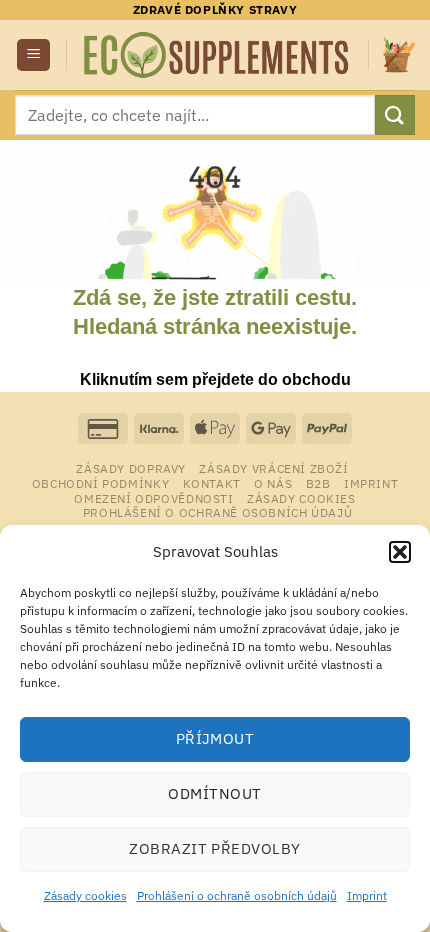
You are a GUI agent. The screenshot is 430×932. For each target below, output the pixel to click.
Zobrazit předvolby (214, 848)
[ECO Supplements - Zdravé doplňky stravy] (217, 55)
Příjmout (215, 738)
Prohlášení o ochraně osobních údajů (237, 895)
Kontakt (212, 483)
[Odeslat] (395, 114)
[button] (400, 552)
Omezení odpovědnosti (153, 498)
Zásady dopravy (131, 468)
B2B (318, 483)
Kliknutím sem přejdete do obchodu (215, 379)
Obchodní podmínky (100, 483)
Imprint (367, 895)
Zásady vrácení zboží (273, 468)
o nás (273, 483)
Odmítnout (214, 793)
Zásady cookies (85, 895)
